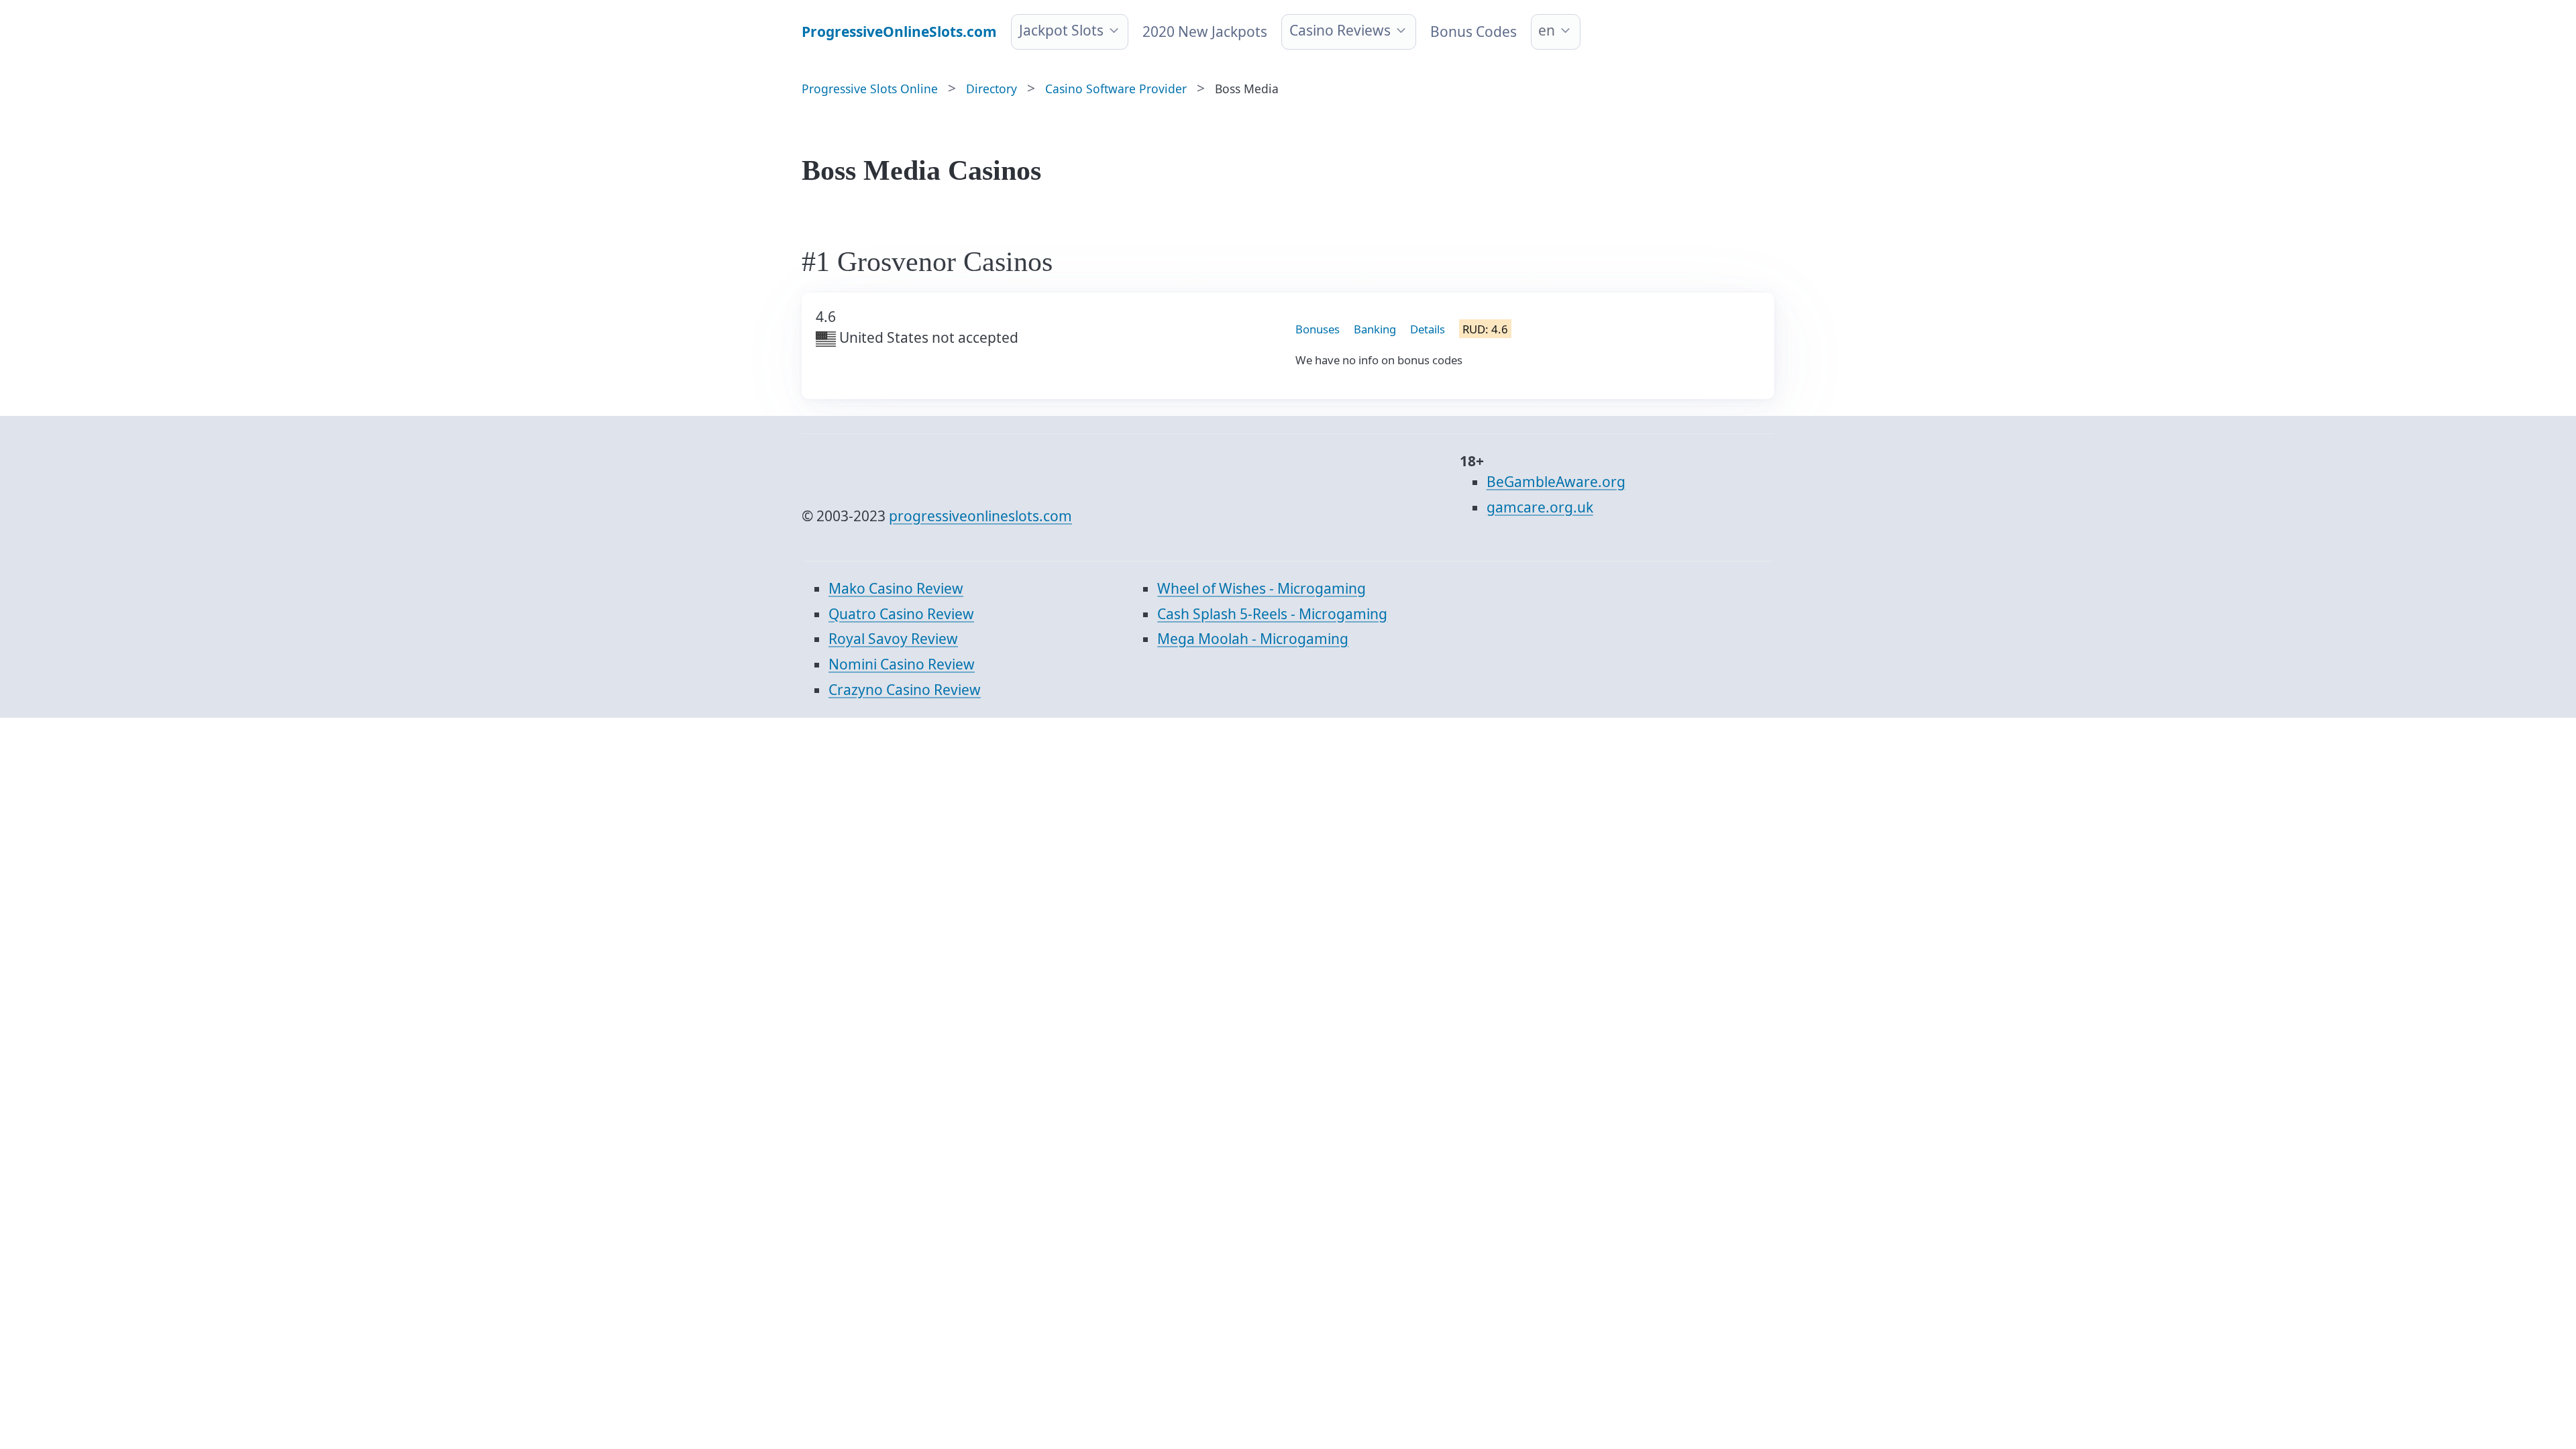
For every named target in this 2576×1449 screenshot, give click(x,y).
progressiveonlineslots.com (980, 516)
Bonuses (1318, 329)
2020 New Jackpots (1205, 32)
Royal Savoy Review (893, 639)
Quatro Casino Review (901, 614)
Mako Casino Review (896, 588)
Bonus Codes (1473, 32)
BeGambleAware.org (1556, 482)
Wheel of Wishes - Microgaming (1262, 588)
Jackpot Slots (1061, 30)
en (1547, 30)
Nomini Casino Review (902, 664)
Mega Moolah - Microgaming (1253, 639)
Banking (1375, 329)
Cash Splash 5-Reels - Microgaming (1272, 614)
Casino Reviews (1340, 30)
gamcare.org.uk (1540, 507)
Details (1428, 329)
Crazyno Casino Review (905, 690)
